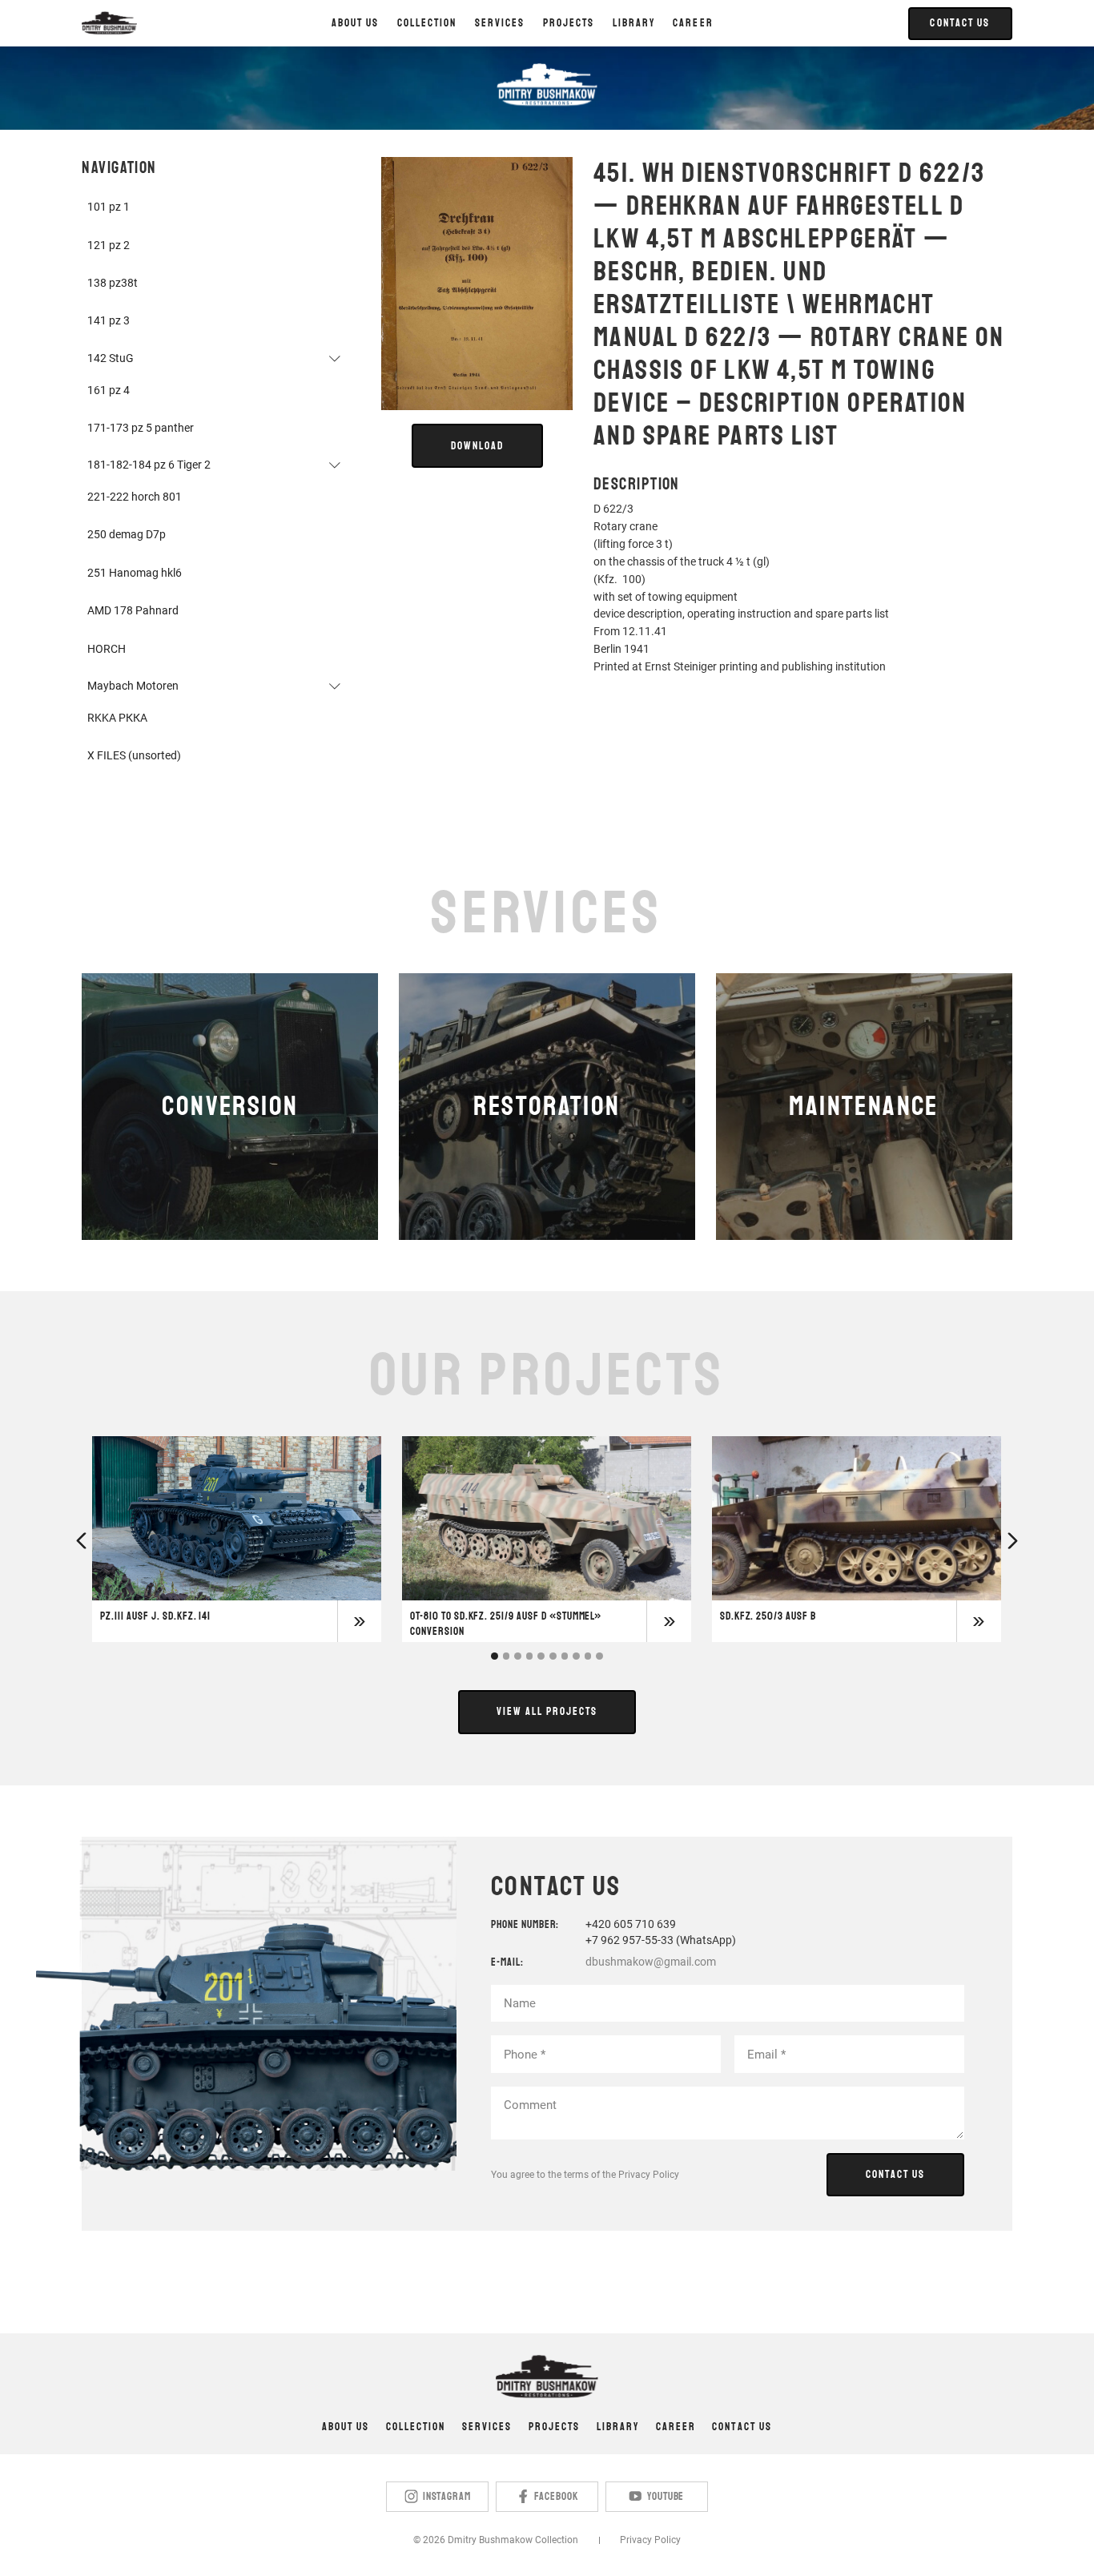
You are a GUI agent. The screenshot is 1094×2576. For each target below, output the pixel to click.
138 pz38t (113, 283)
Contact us (742, 2427)
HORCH (107, 649)
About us (355, 23)
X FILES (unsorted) (134, 755)
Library (618, 2427)
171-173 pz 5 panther (141, 428)
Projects (554, 2427)
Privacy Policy (649, 2175)
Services (487, 2427)
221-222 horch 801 (135, 497)
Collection (416, 2427)
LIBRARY (634, 23)
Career (693, 23)
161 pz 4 (109, 390)
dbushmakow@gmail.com (651, 1962)
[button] (427, 23)
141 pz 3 (109, 320)
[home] (109, 23)
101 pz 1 (109, 207)
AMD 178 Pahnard (133, 610)
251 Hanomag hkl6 (135, 573)
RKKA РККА (117, 718)
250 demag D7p (127, 534)
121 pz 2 (109, 245)
